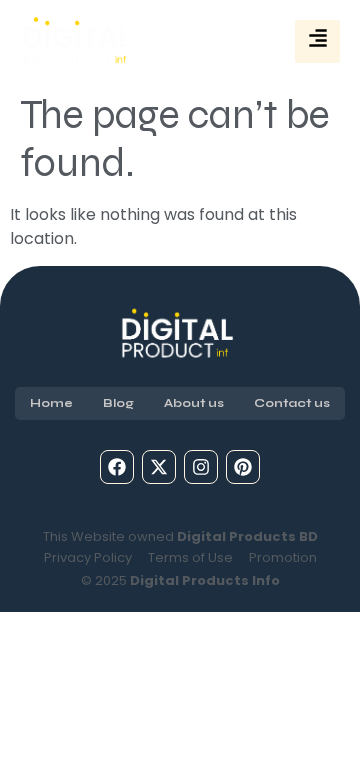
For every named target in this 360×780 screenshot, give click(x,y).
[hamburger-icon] (317, 41)
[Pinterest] (243, 467)
